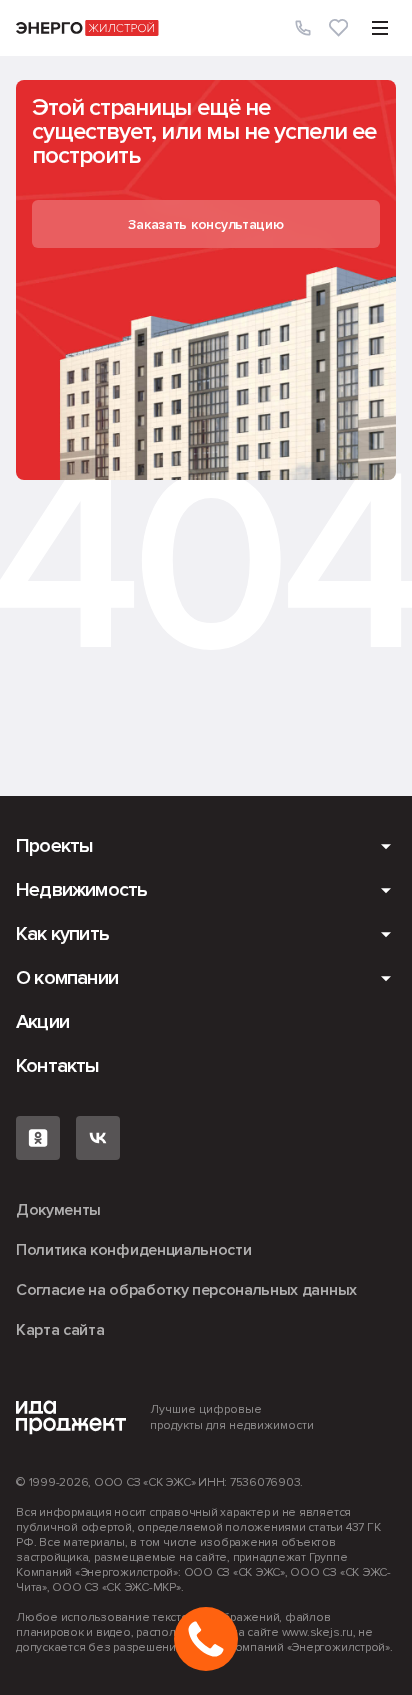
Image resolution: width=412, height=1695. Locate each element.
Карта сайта (60, 1330)
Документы (58, 1210)
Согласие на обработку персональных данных (186, 1290)
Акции (42, 1022)
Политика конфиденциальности (133, 1250)
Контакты (58, 1066)
